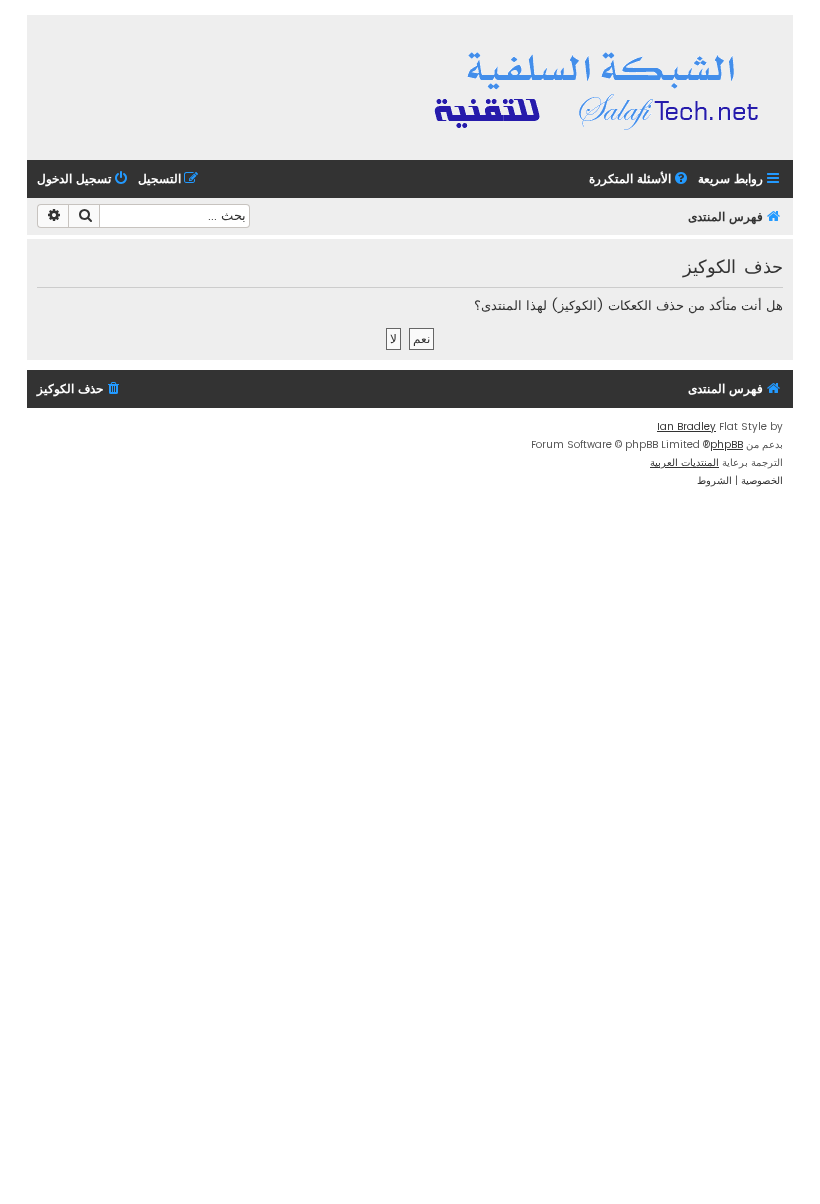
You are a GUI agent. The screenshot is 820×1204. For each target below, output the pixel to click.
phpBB (726, 444)
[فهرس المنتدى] (599, 87)
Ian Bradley (686, 426)
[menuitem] (640, 179)
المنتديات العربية (684, 462)
